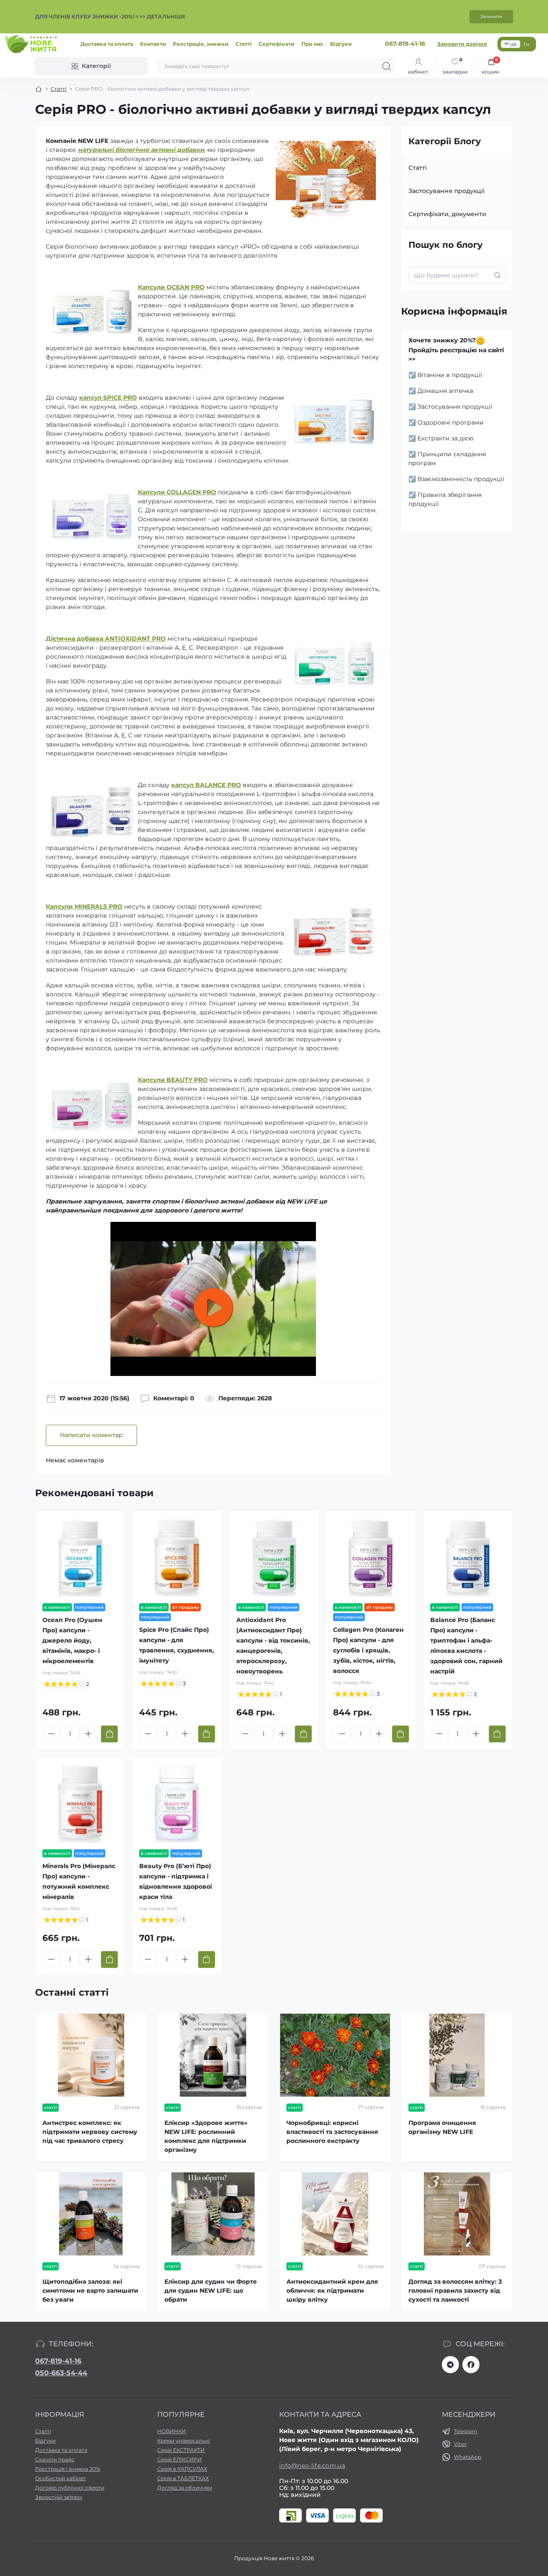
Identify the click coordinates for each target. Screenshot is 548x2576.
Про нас (312, 44)
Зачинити (491, 16)
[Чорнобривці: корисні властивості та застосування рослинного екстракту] (335, 2055)
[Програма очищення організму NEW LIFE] (457, 2055)
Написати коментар (91, 1435)
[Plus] (88, 1734)
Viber (460, 2444)
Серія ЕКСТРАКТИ (181, 2450)
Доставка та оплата (107, 44)
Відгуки (341, 44)
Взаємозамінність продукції (461, 479)
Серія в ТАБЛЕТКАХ (183, 2478)
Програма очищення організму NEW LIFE (442, 2127)
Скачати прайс (55, 2459)
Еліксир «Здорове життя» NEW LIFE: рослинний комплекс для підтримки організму (206, 2136)
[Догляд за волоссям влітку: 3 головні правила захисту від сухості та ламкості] (457, 2214)
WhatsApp (468, 2457)
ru (526, 44)
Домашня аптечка (445, 391)
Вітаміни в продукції (450, 375)
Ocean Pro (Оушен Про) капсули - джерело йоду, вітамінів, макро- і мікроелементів (72, 1640)
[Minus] (51, 1734)
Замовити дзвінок (462, 44)
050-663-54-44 (61, 2373)
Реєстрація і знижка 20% (68, 2469)
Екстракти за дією (445, 438)
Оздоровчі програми (451, 422)
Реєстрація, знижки (201, 44)
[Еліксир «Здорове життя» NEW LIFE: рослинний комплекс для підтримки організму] (213, 2055)
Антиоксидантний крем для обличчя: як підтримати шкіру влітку (332, 2291)
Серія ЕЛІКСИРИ (179, 2459)
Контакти (153, 44)
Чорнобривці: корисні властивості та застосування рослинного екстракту (332, 2132)
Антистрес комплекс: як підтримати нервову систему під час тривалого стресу (90, 2132)
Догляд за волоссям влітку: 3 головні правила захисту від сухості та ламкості (455, 2291)
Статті (244, 44)
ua (513, 44)
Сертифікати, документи (447, 214)
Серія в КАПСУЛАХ (182, 2469)
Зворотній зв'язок (59, 2497)
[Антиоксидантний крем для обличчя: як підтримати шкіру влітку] (335, 2214)
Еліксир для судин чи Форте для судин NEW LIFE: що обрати (211, 2291)
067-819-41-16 (58, 2361)
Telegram (466, 2431)
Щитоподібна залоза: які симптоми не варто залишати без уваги (90, 2291)
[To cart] (109, 1734)
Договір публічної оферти (70, 2488)
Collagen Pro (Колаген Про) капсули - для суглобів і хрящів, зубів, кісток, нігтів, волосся (368, 1650)
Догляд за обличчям (185, 2488)
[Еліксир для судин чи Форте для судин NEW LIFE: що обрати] (213, 2214)
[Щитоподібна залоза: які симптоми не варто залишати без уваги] (91, 2214)
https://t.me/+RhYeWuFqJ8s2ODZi (450, 2365)
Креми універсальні (183, 2441)
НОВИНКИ (171, 2431)
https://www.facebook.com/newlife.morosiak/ (471, 2365)
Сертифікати (277, 44)
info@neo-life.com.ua (312, 2466)
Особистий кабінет (61, 2478)
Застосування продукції (447, 191)
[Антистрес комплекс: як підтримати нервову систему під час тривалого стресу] (91, 2055)
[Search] (387, 66)
